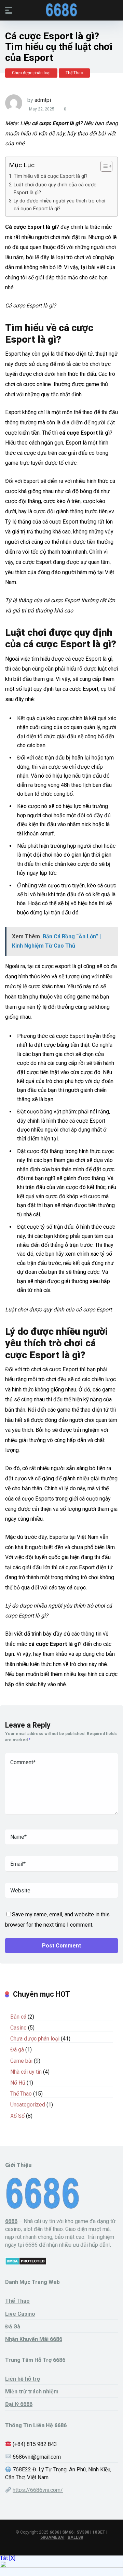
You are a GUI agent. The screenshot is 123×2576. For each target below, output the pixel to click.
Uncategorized (28, 2105)
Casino (18, 2028)
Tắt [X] (8, 2558)
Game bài (21, 2061)
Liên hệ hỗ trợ (23, 2379)
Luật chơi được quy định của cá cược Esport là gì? (55, 189)
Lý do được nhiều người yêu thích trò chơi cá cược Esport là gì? (59, 205)
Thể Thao (74, 73)
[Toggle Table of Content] (103, 166)
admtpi (43, 100)
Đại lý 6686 (19, 2404)
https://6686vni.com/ (38, 2490)
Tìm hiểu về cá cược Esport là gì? (51, 176)
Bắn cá (18, 2017)
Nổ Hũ (18, 2083)
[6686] (61, 10)
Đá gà (17, 2050)
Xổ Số (17, 2116)
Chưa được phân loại (31, 73)
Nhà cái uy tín (26, 2072)
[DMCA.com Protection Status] (26, 2263)
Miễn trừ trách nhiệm (32, 2392)
